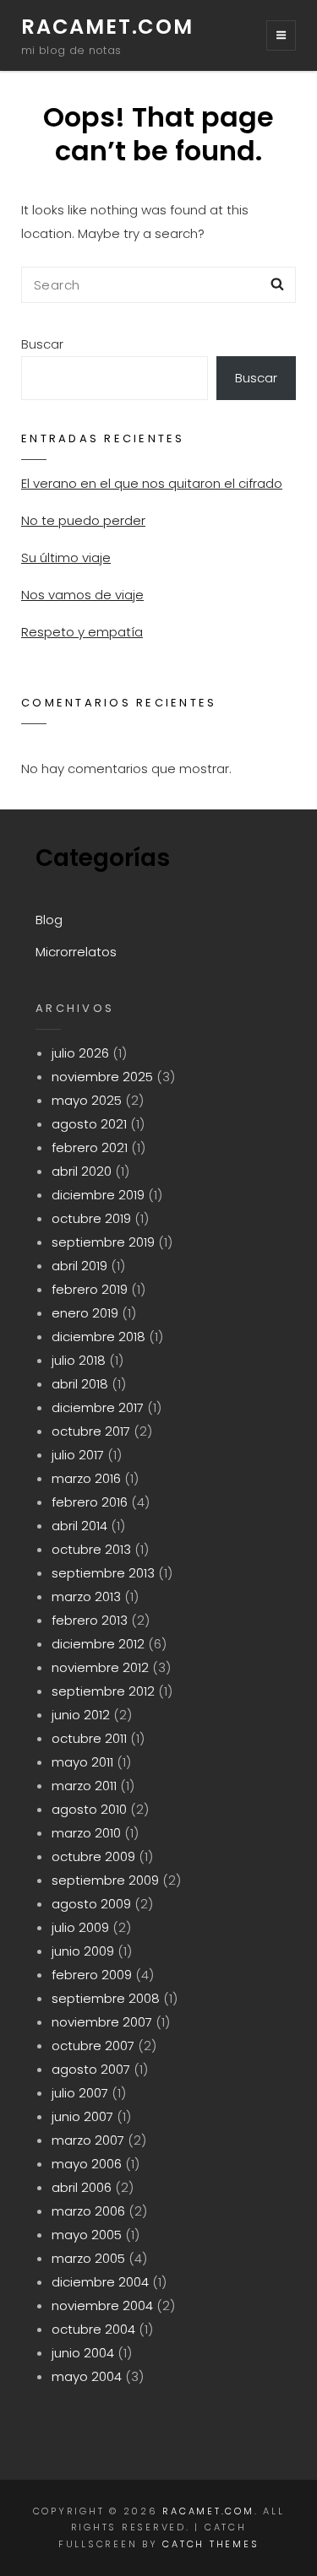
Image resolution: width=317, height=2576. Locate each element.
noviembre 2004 (102, 2305)
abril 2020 (82, 1171)
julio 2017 (78, 1455)
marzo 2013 (86, 1596)
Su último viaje (66, 557)
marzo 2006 (88, 2211)
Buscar (42, 344)
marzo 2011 (84, 1786)
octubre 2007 (93, 2046)
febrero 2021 (90, 1147)
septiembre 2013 (103, 1573)
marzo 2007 (88, 2140)
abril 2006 (82, 2187)
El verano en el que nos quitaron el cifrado (152, 483)
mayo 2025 (87, 1100)
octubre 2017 (91, 1431)
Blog (49, 920)
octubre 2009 (93, 1856)
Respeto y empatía (82, 632)
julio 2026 (80, 1053)
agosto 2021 (89, 1124)
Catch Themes (210, 2544)
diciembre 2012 (98, 1644)
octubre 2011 (89, 1738)
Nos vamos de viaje (82, 595)
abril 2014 (79, 1526)
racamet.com (107, 27)
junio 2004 (83, 2353)
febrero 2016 (90, 1502)
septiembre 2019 (103, 1242)
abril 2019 (79, 1266)
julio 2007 (80, 2093)
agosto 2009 (91, 1904)
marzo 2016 (86, 1478)
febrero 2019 (90, 1289)
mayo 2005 (87, 2235)
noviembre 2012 (100, 1667)
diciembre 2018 (98, 1337)
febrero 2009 (92, 1975)
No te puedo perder (83, 520)
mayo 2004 (87, 2376)
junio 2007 (82, 2116)
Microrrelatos (76, 952)
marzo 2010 (86, 1833)
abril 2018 (80, 1384)
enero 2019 (85, 1313)
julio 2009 (80, 1927)
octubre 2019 (91, 1218)
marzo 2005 (88, 2258)
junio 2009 (83, 1951)
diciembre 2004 (100, 2282)
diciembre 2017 (98, 1407)
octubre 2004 (93, 2329)
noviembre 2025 (102, 1077)
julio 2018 (79, 1360)
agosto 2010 (89, 1809)
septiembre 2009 (105, 1880)
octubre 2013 (91, 1549)
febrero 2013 (90, 1620)
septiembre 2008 (106, 1998)
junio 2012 (81, 1715)
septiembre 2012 (103, 1691)
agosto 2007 (91, 2069)
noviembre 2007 (102, 2022)
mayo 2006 (87, 2164)
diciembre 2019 (98, 1195)
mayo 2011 (82, 1762)
